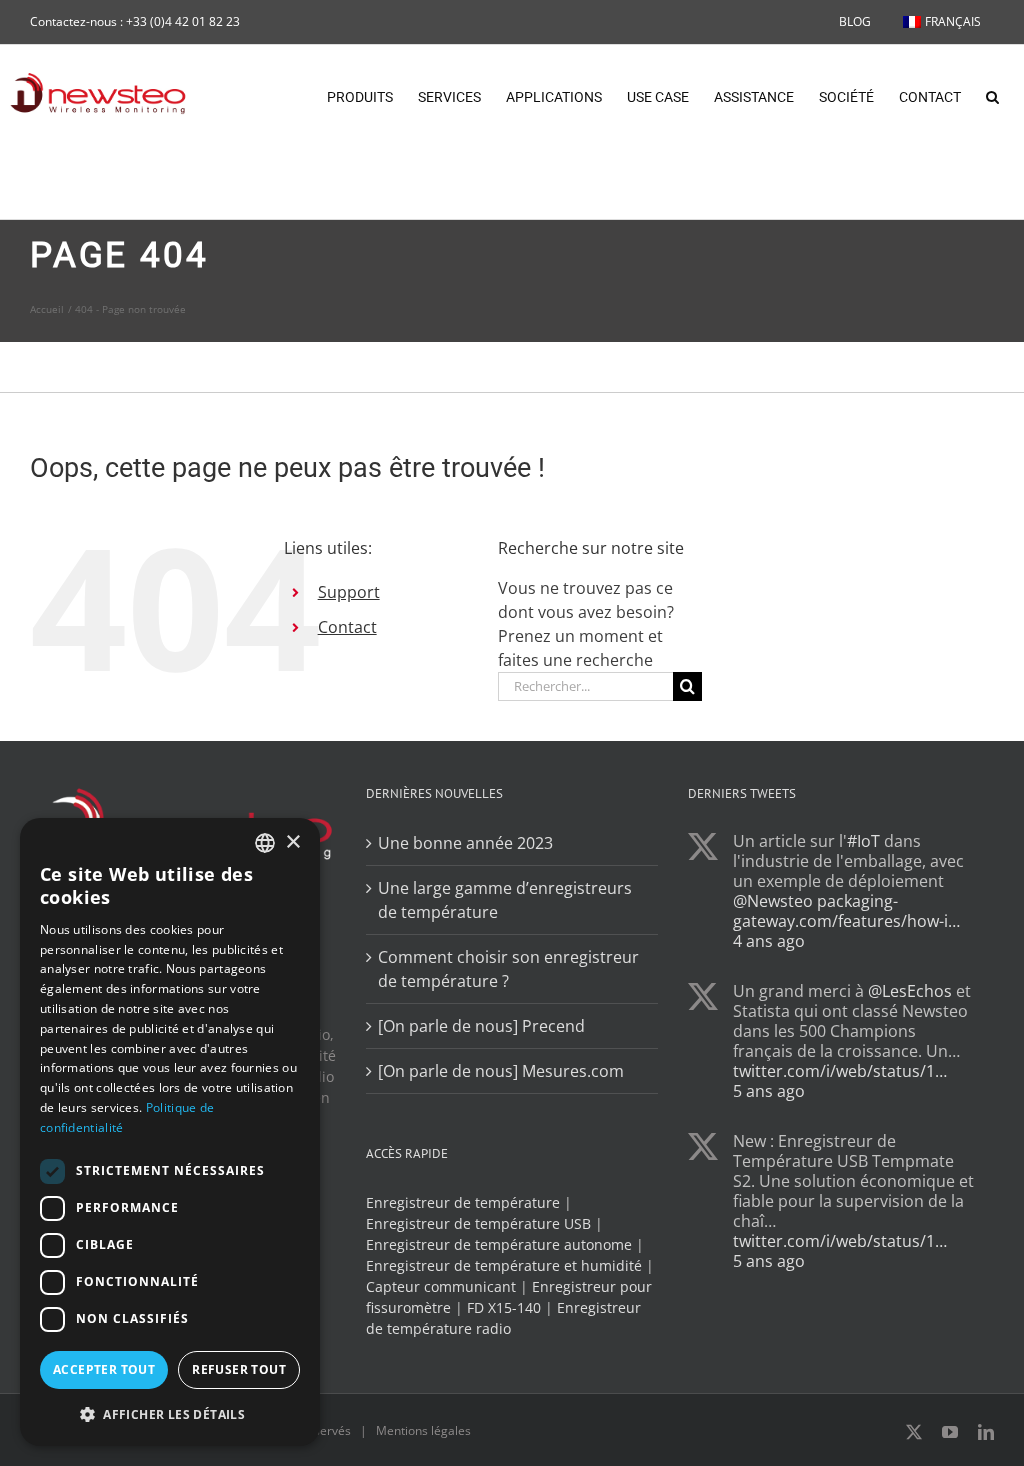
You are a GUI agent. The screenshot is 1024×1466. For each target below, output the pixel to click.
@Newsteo (773, 901)
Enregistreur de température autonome (499, 1244)
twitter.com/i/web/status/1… (840, 1071)
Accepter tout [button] (104, 1369)
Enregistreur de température (463, 1202)
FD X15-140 (504, 1307)
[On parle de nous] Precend (481, 1026)
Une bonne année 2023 (465, 843)
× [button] (292, 842)
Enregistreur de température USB (478, 1223)
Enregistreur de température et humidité (504, 1265)
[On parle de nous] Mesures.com (501, 1071)
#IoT (863, 841)
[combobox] (265, 843)
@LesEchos (910, 991)
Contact (347, 627)
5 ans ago (769, 1091)
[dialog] (170, 1132)
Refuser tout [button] (239, 1369)
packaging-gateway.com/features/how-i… (846, 911)
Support (349, 592)
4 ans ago (769, 941)
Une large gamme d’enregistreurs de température (505, 900)
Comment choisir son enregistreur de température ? (508, 969)
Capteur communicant (441, 1286)
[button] (992, 95)
